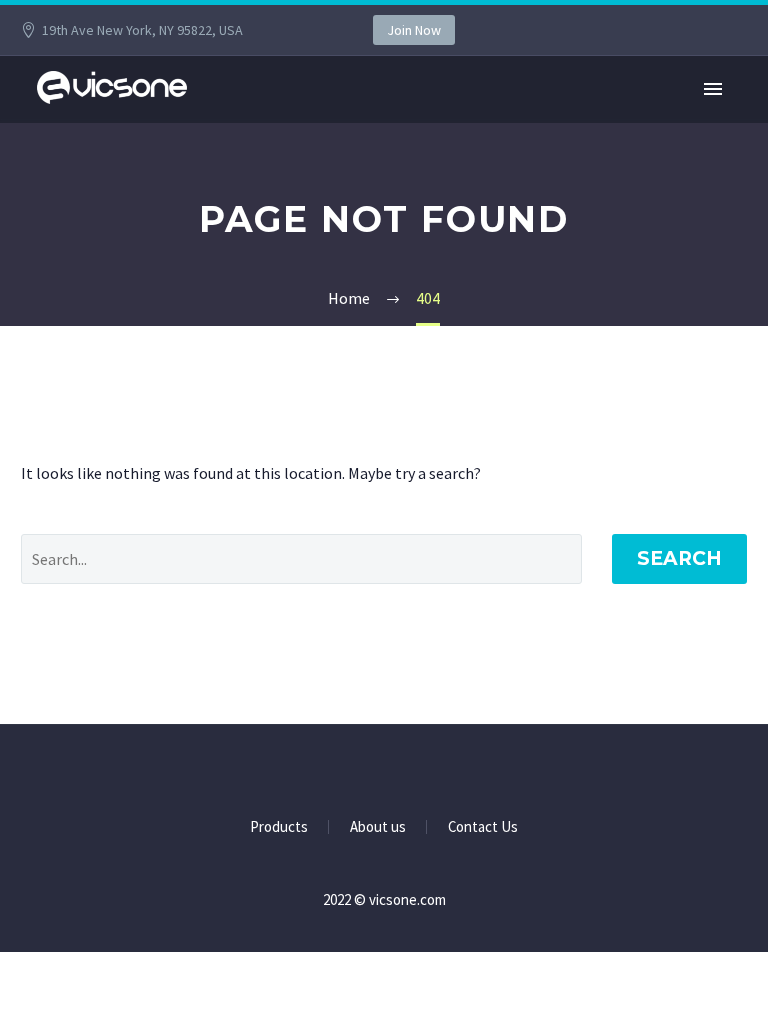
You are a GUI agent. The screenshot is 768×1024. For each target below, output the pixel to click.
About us (378, 827)
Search (679, 558)
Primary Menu (713, 89)
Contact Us (483, 827)
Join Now (414, 30)
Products (279, 827)
